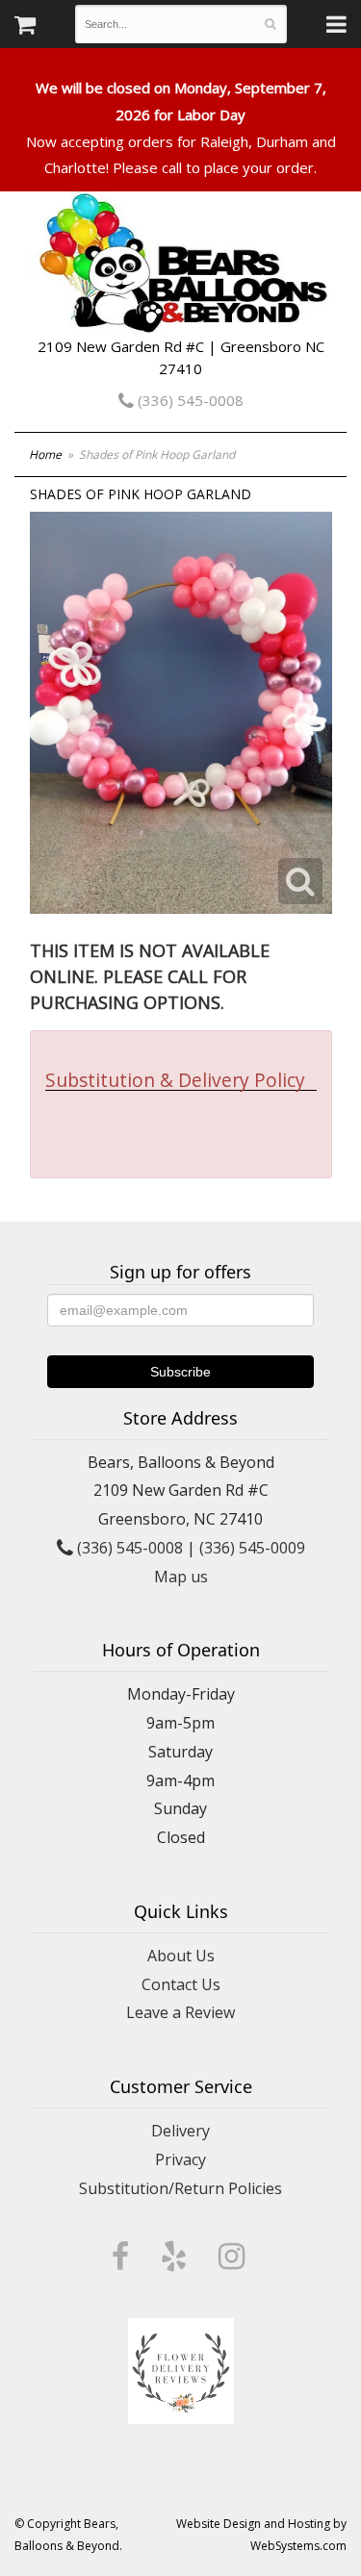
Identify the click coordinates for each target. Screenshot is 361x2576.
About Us (181, 1956)
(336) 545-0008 (189, 400)
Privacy (180, 2159)
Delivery (180, 2131)
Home (45, 455)
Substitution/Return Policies (180, 2188)
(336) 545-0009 (252, 1548)
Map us (181, 1577)
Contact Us (181, 1984)
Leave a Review (180, 2012)
